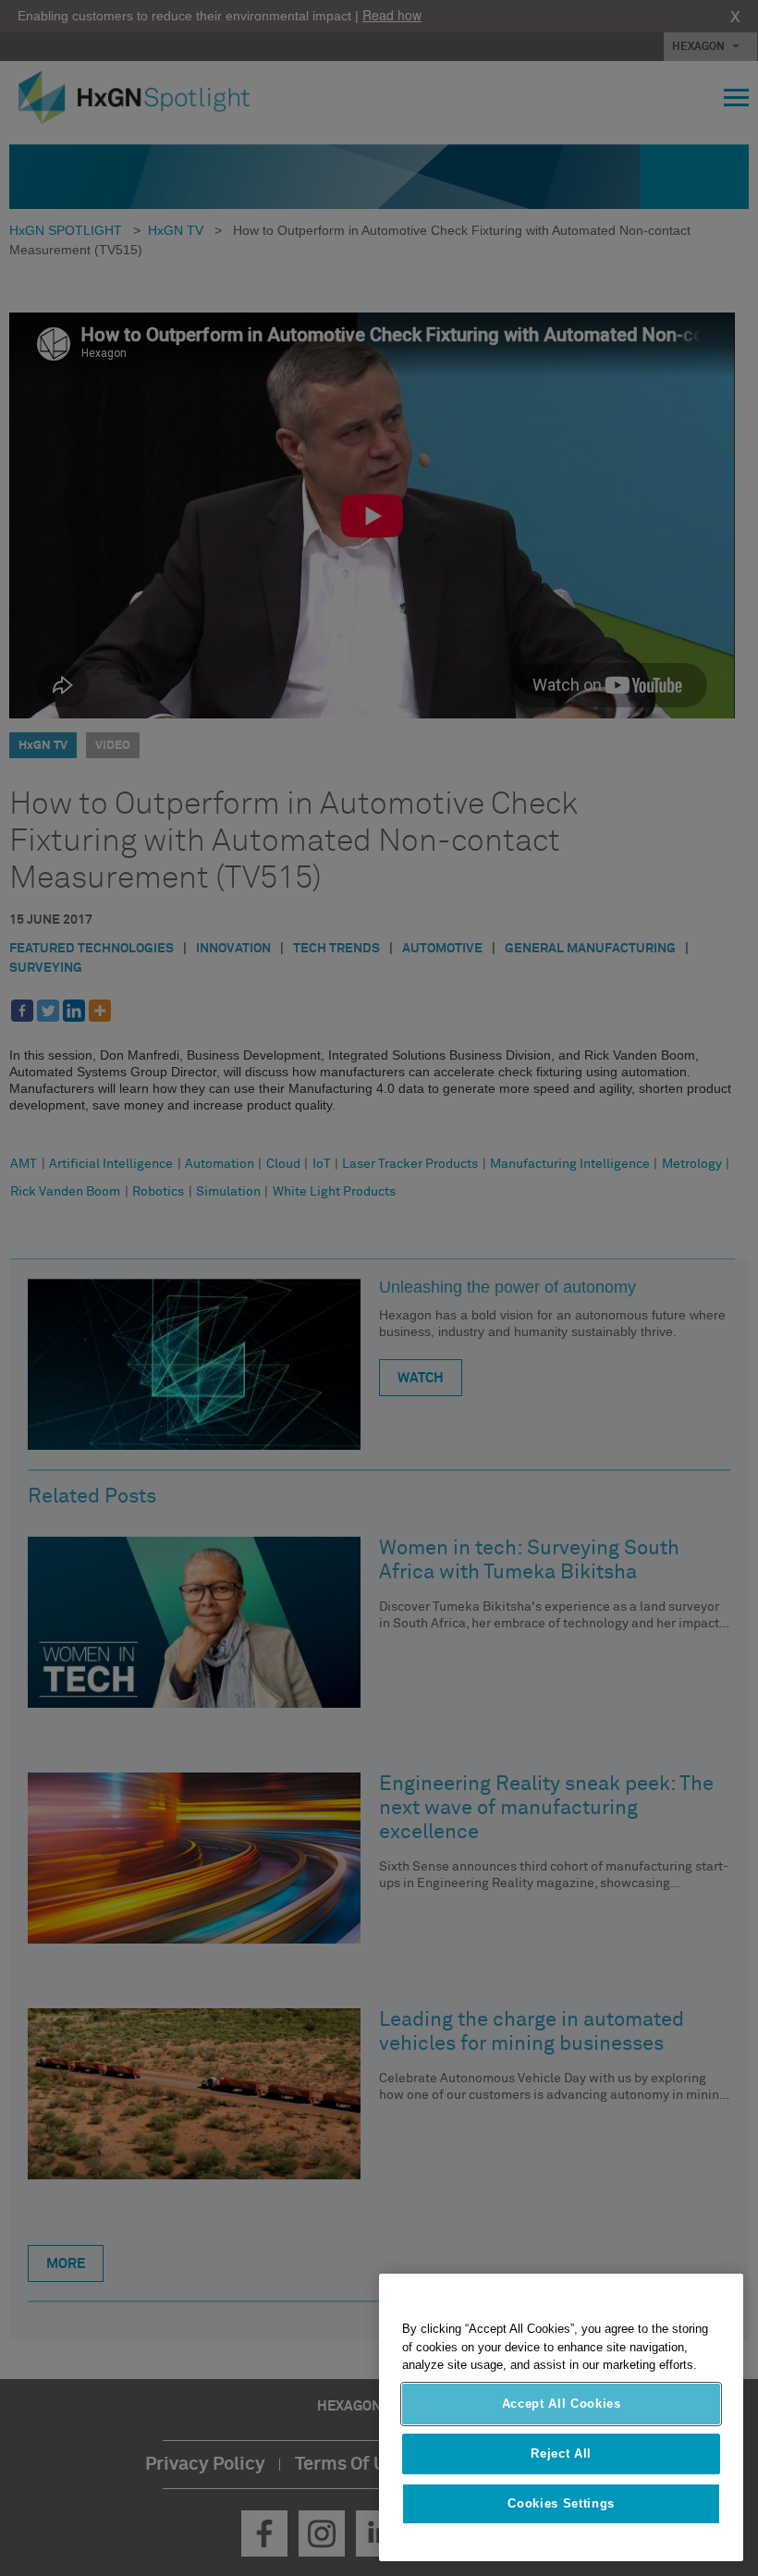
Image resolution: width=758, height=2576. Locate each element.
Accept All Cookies (562, 2404)
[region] (561, 2417)
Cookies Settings (561, 2503)
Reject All (561, 2453)
